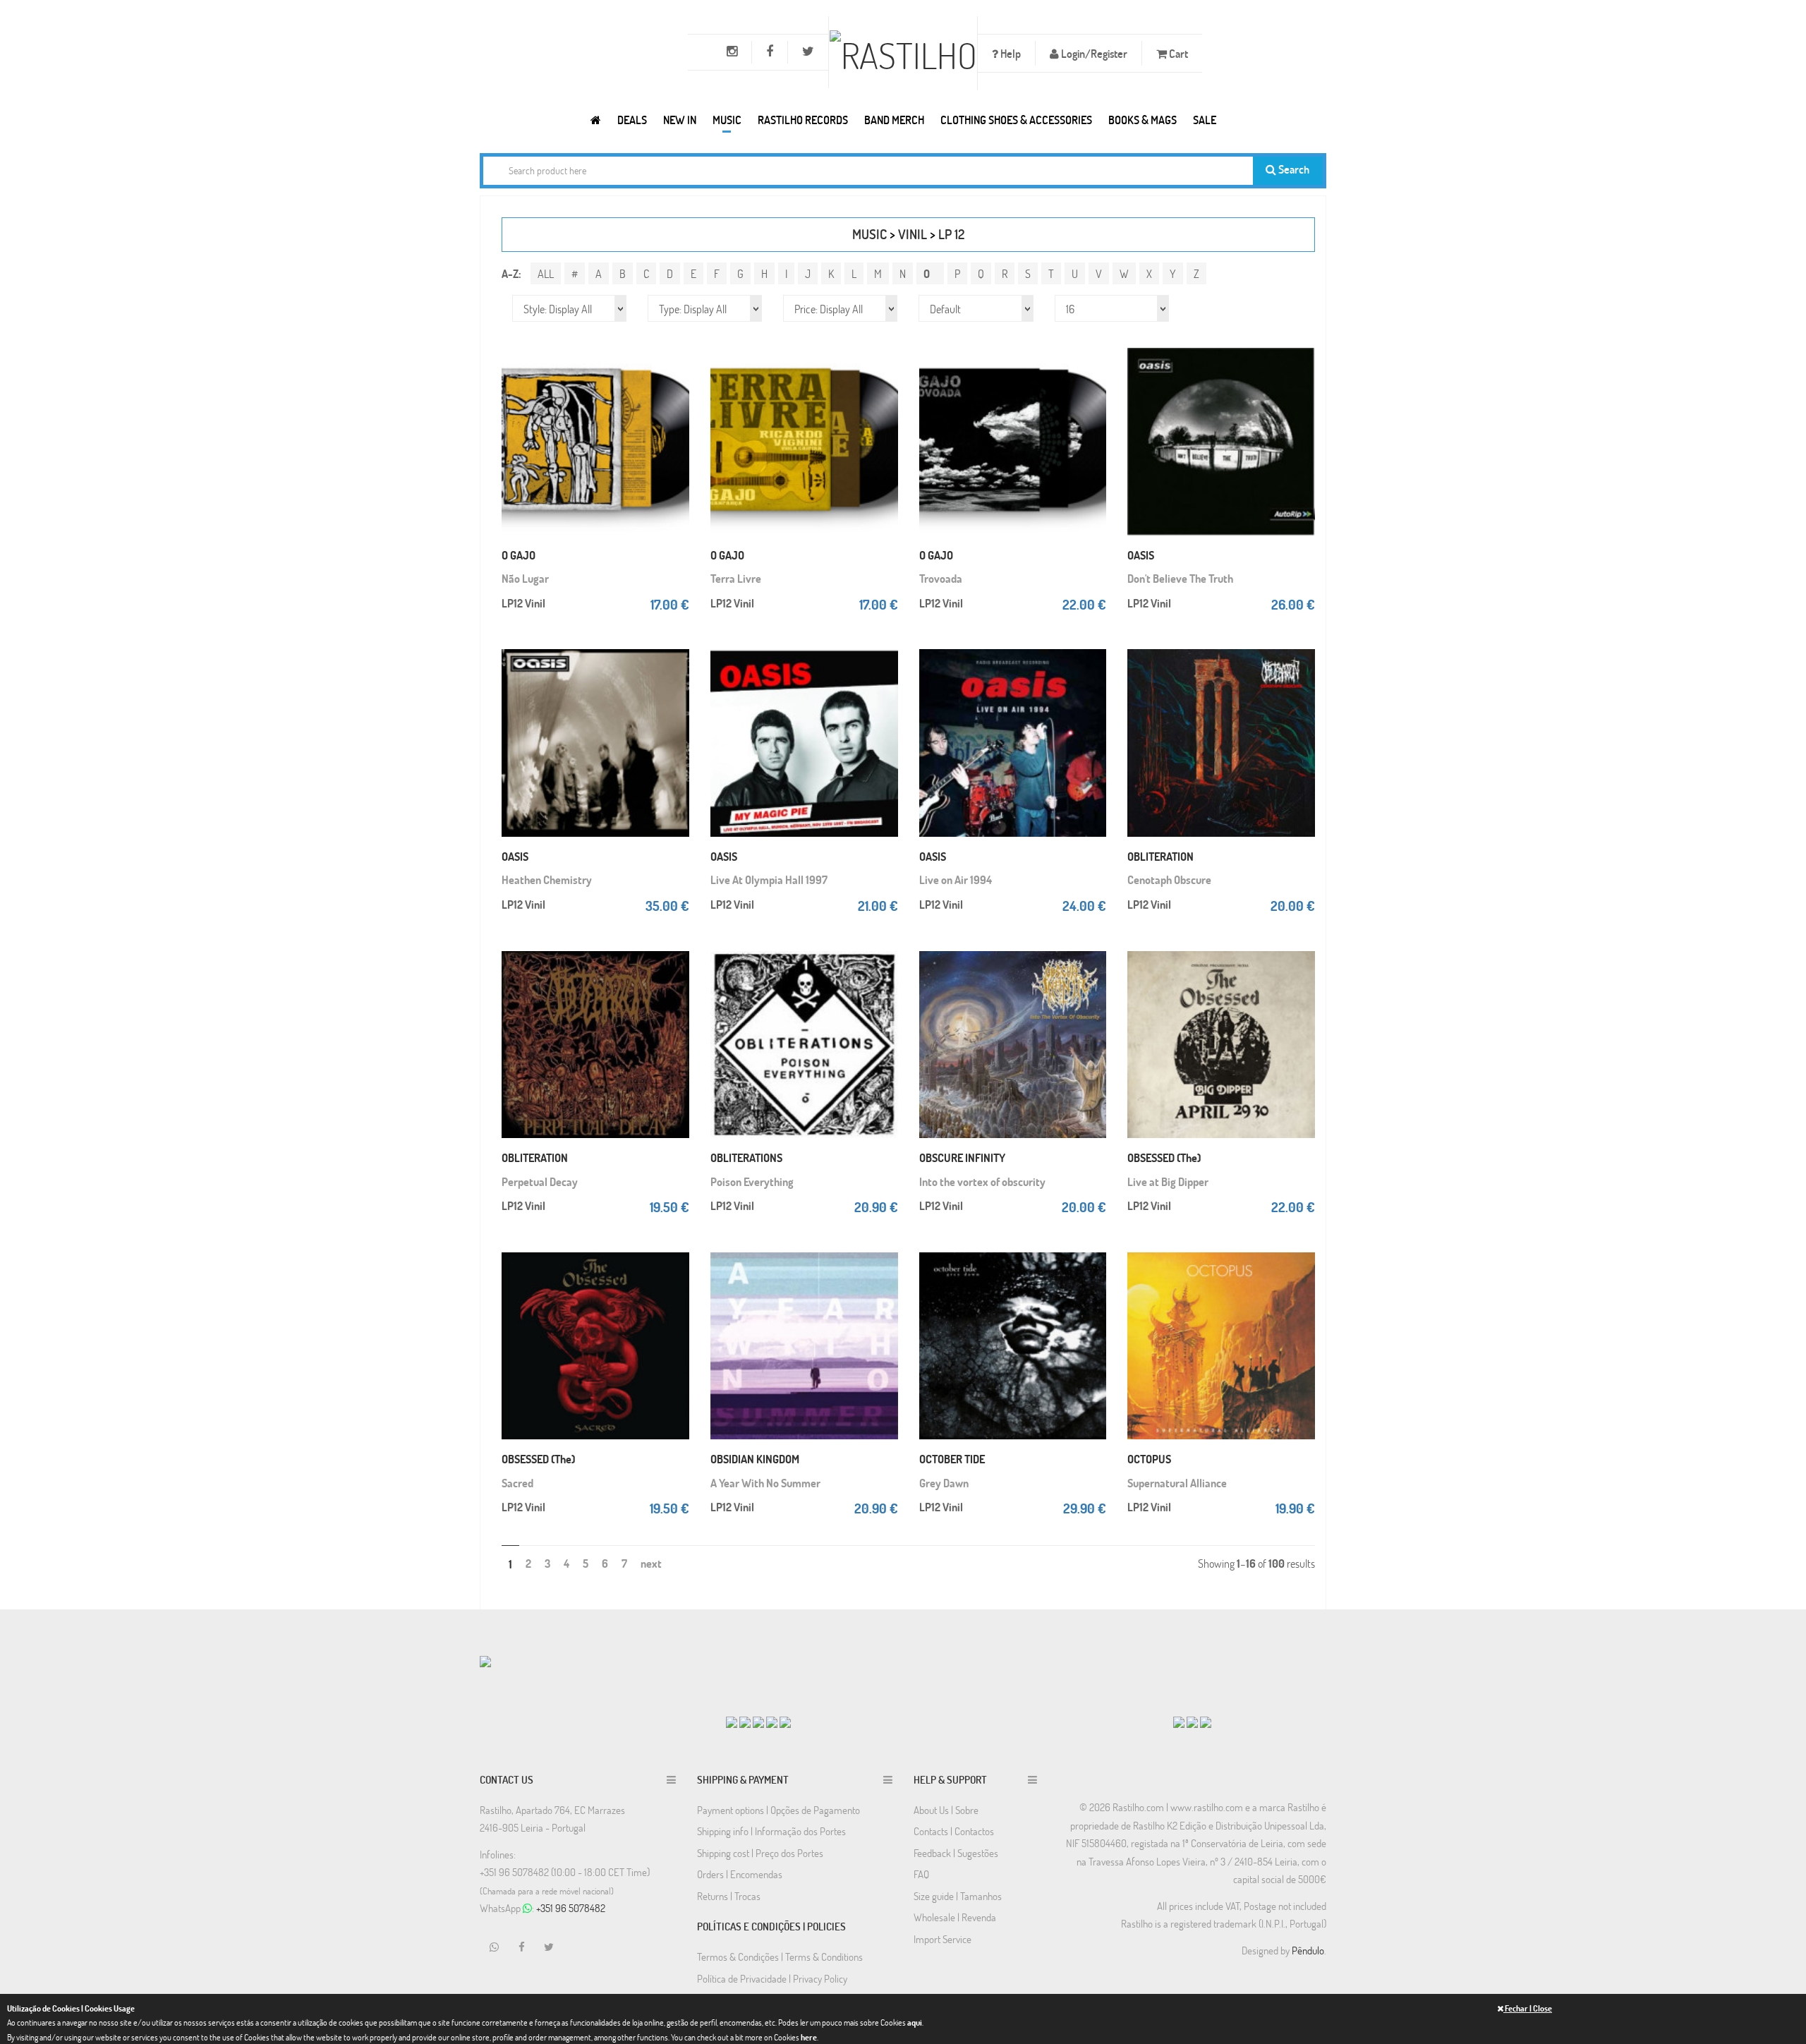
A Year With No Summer (765, 1483)
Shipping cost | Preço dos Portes (760, 1853)
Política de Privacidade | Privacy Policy (772, 1978)
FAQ (921, 1874)
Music (727, 120)
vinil (913, 234)
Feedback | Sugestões (956, 1853)
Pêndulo (1308, 1950)
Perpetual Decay (540, 1181)
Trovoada (941, 578)
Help (1010, 53)
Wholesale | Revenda (955, 1917)
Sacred (517, 1483)
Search (1293, 169)
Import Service (943, 1939)
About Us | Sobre (946, 1810)
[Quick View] (675, 371)
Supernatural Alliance (1177, 1483)
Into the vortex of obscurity (982, 1181)
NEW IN (680, 120)
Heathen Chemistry (547, 879)
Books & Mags (1143, 120)
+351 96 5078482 (571, 1908)
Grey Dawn (944, 1483)
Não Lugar (525, 578)
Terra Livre (736, 578)
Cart (1177, 53)
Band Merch (894, 120)
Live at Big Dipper (1168, 1181)
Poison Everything (752, 1181)
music (869, 234)
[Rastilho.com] (596, 120)
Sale (1205, 120)
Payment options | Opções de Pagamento (778, 1810)
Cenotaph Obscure (1169, 879)
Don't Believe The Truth (1180, 578)
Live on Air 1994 (956, 879)
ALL (546, 273)
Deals (632, 120)
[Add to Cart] (675, 343)
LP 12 (951, 234)
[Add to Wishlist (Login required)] (675, 399)
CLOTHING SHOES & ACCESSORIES (1016, 120)
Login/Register (1093, 53)
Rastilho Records (803, 120)
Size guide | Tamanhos (958, 1896)
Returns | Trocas (729, 1896)
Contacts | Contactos (954, 1831)
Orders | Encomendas (740, 1874)
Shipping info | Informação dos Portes (771, 1831)
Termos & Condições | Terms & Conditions (780, 1957)
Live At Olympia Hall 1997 (769, 879)
